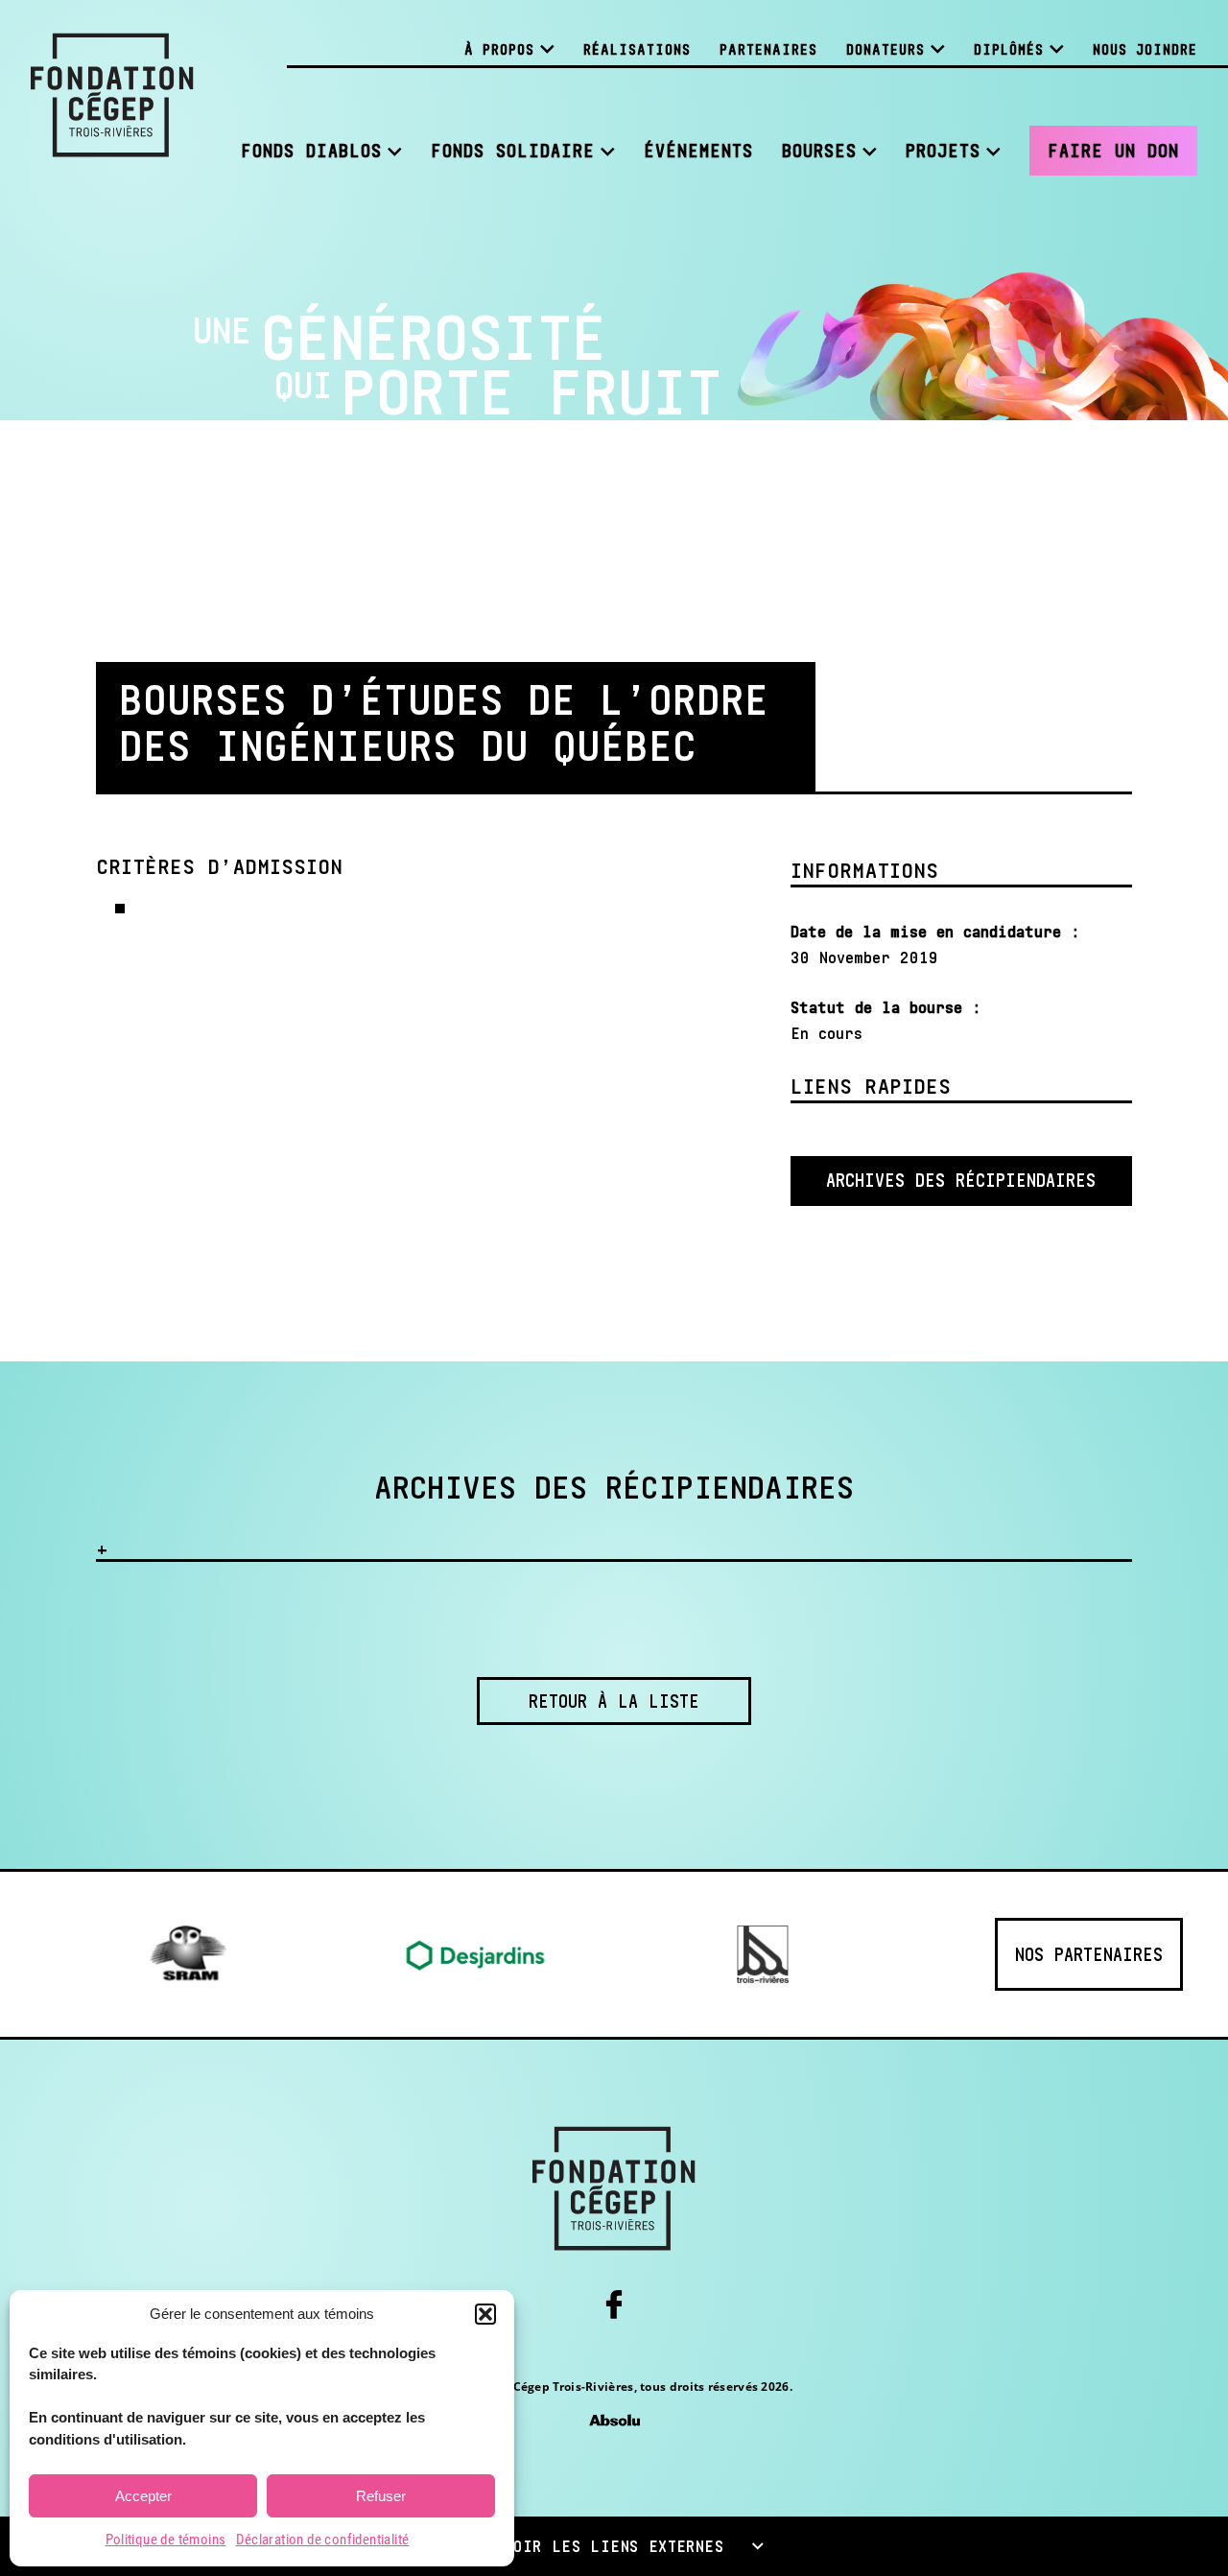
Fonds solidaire (513, 151)
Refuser (381, 2496)
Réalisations (637, 50)
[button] (485, 2314)
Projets (943, 151)
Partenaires (768, 50)
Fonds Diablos (311, 151)
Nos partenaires (1089, 1954)
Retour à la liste (614, 1701)
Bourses (819, 151)
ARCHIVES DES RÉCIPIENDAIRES (961, 1180)
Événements (698, 151)
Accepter (143, 2496)
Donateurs (886, 50)
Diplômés (1009, 50)
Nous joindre (1145, 50)
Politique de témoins (166, 2540)
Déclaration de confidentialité (323, 2540)
